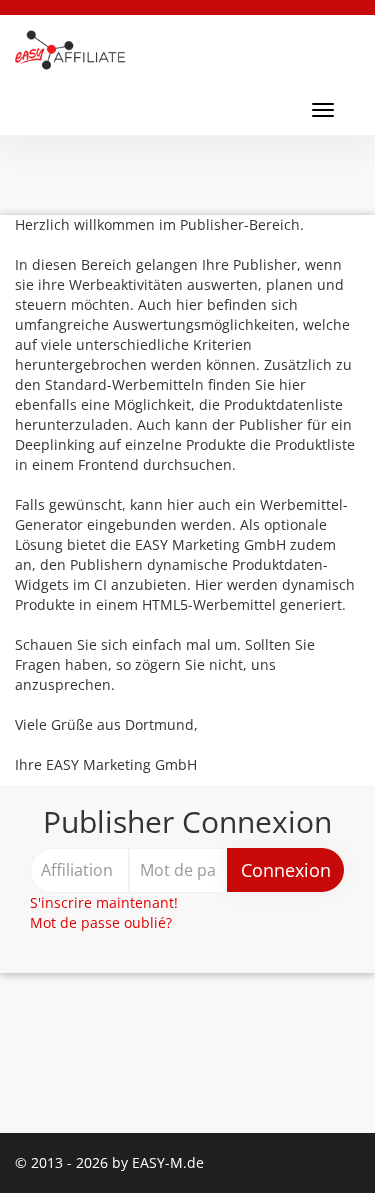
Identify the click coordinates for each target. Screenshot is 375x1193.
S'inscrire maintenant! (104, 902)
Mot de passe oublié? (101, 922)
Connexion (286, 870)
